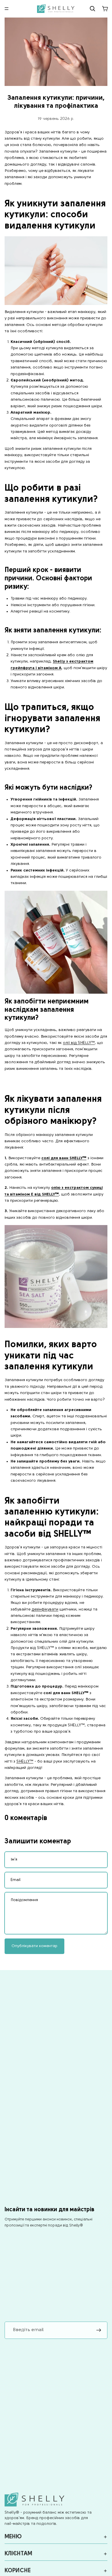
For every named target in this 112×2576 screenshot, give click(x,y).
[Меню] (7, 9)
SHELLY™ (25, 1762)
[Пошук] (92, 9)
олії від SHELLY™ (79, 1043)
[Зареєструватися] (99, 2330)
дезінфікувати (45, 1609)
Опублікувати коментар (34, 1946)
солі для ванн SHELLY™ (64, 1158)
